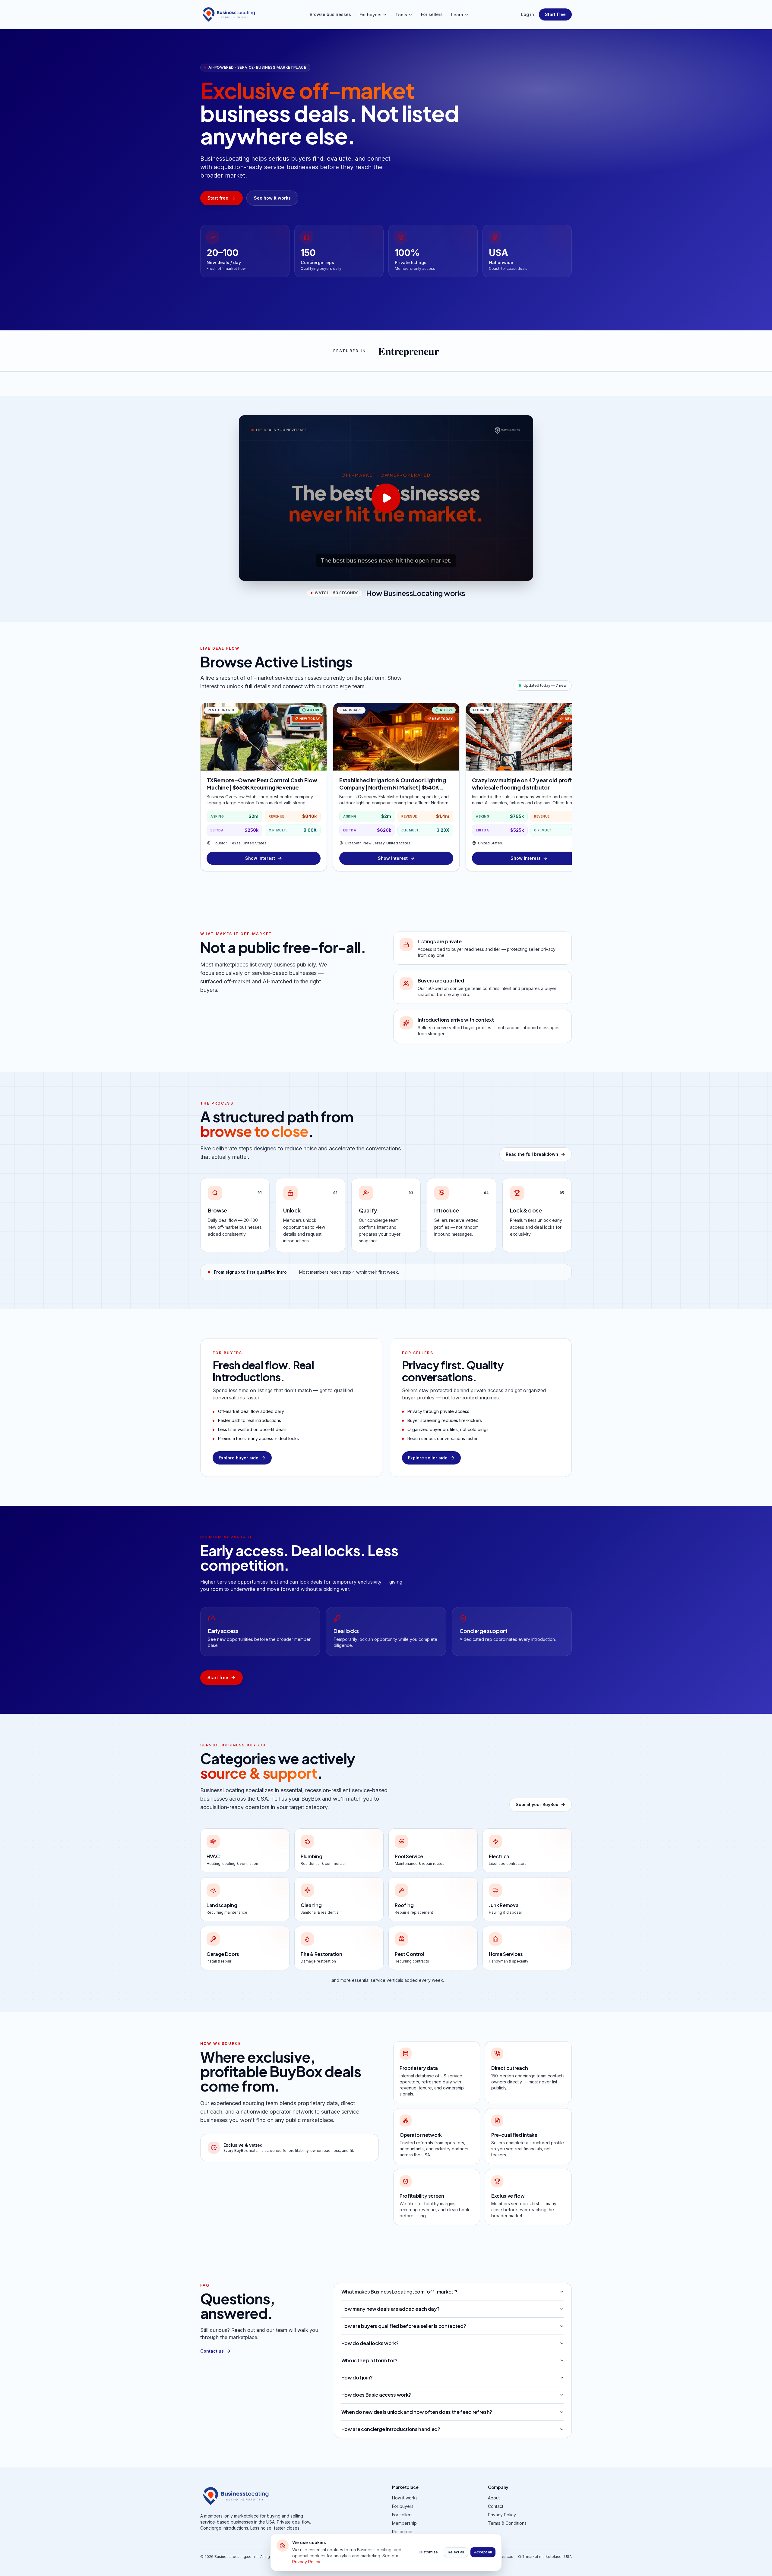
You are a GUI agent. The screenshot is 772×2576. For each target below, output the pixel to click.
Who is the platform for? (369, 2360)
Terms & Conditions (507, 2523)
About (494, 2498)
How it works (405, 2498)
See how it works (272, 198)
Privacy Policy (502, 2515)
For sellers (432, 14)
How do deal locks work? (370, 2343)
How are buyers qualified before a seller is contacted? (404, 2326)
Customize (428, 2552)
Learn (457, 15)
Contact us (212, 2351)
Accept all (483, 2552)
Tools (401, 15)
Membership (404, 2523)
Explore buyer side (239, 1458)
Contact (496, 2506)
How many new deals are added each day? (391, 2309)
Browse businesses (330, 14)
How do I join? (357, 2377)
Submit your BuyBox (537, 1804)
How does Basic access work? (376, 2395)
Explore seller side (428, 1458)
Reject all (456, 2552)
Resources (403, 2532)
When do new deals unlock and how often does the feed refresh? (417, 2412)
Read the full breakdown (532, 1154)
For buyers (370, 15)
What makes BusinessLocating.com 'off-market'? (399, 2292)
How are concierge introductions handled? (391, 2429)
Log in (528, 14)
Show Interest (260, 858)
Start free (555, 14)
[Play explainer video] (386, 498)
